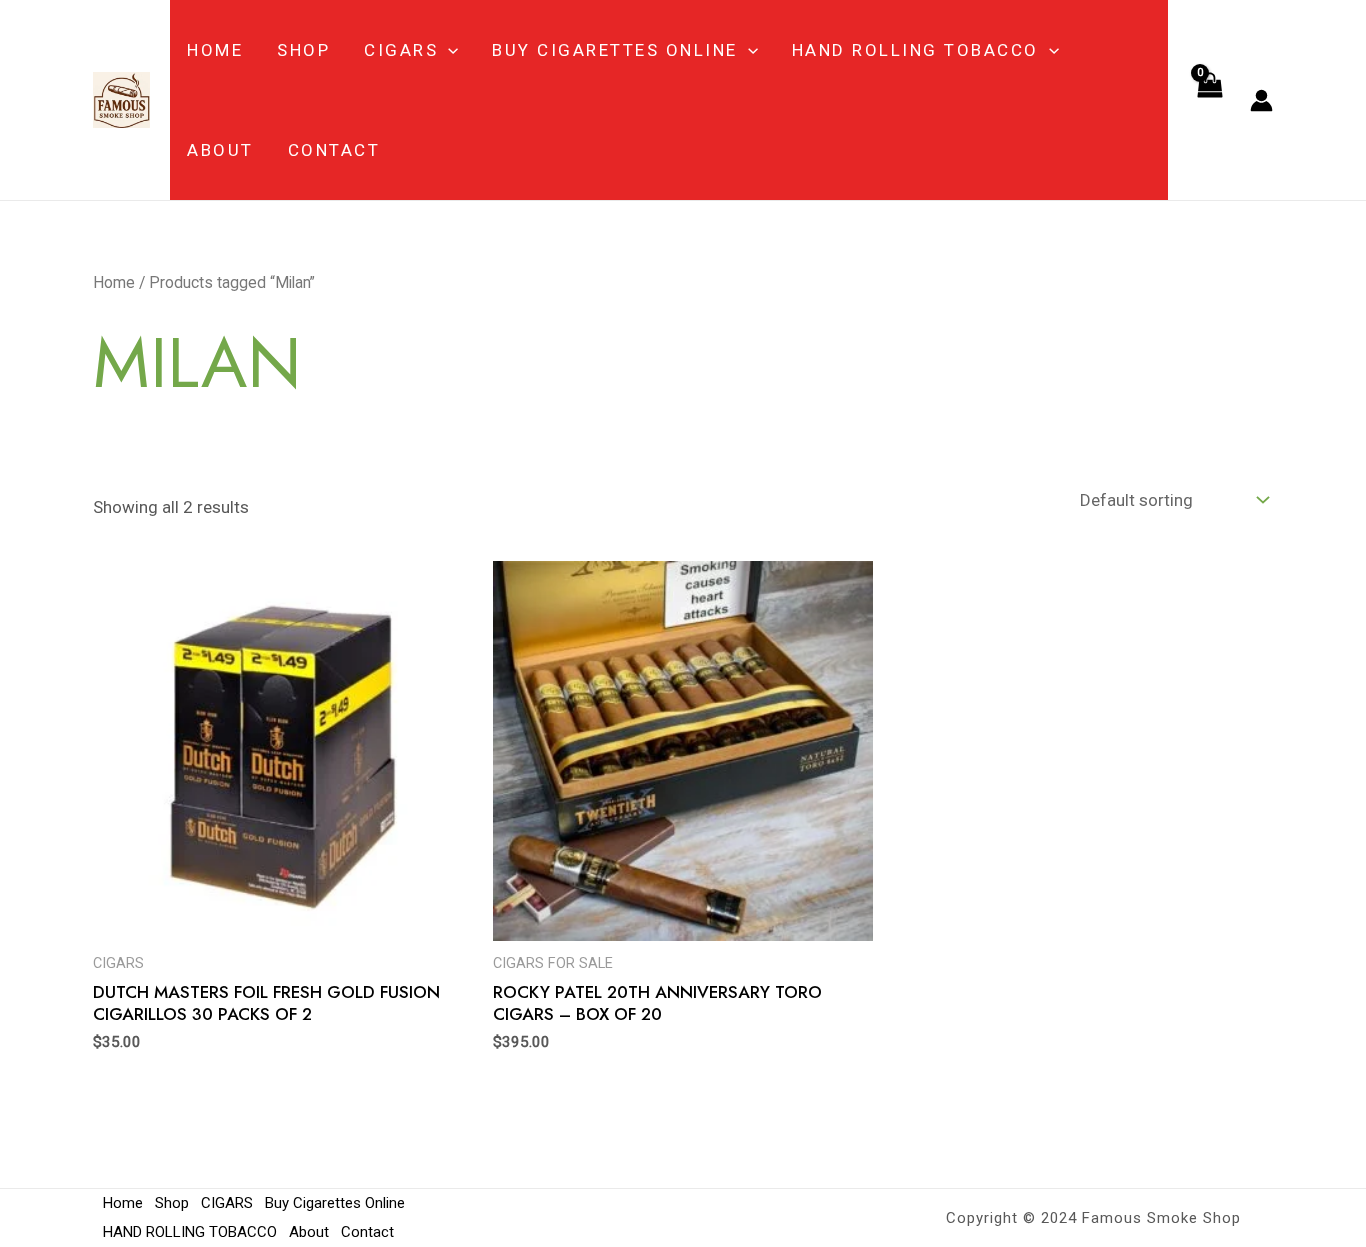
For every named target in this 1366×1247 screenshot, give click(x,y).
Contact (334, 150)
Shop (303, 50)
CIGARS (401, 50)
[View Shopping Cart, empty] (1209, 100)
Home (215, 50)
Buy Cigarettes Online (615, 50)
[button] (448, 50)
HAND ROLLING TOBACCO (915, 50)
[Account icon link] (1261, 100)
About (220, 150)
